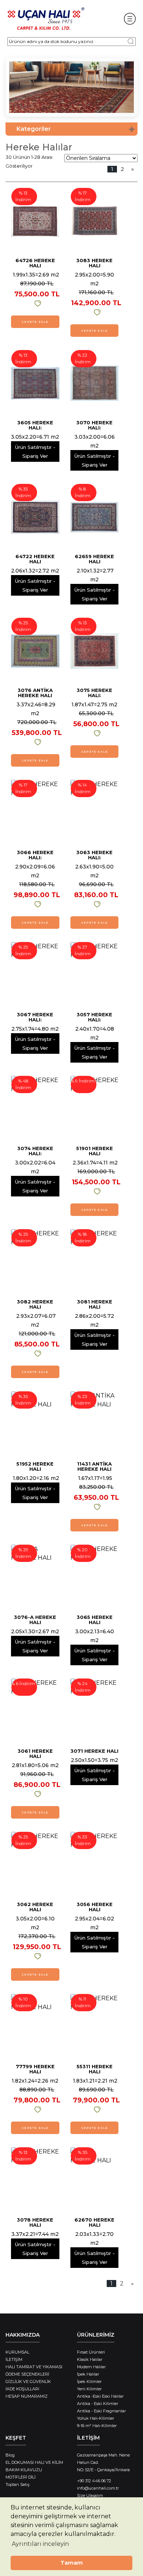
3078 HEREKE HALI (35, 2222)
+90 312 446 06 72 (94, 2481)
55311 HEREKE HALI (95, 2069)
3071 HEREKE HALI (94, 1751)
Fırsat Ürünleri (91, 2352)
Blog (10, 2455)
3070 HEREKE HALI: (94, 425)
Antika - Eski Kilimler (98, 2404)
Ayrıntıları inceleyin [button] (40, 2544)
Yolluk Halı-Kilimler (96, 2418)
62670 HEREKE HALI (94, 2222)
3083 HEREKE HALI (94, 263)
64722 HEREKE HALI (35, 559)
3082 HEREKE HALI (35, 1304)
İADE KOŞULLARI (22, 2389)
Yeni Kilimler (89, 2389)
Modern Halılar (91, 2367)
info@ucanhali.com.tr (98, 2488)
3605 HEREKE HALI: (35, 425)
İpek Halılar (88, 2374)
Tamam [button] (72, 2563)
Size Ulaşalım (90, 2495)
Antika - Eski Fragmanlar (101, 2411)
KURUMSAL (17, 2352)
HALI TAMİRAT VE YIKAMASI (34, 2367)
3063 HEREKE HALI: (94, 855)
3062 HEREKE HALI (35, 1907)
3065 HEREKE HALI (95, 1620)
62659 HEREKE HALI (94, 559)
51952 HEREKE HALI (35, 1466)
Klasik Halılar (90, 2359)
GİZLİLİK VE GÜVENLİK (28, 2381)
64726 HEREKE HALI (35, 263)
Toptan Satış (17, 2484)
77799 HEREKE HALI (35, 2069)
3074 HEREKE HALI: (35, 1151)
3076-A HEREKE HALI (35, 1620)
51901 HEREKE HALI (95, 1151)
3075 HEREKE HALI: (94, 693)
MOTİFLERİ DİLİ (21, 2477)
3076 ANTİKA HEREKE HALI (35, 693)
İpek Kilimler (89, 2381)
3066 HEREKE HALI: (35, 855)
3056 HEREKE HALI (95, 1907)
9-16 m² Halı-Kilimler (97, 2426)
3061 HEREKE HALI (35, 1753)
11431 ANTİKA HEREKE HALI (94, 1466)
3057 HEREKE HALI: (94, 1017)
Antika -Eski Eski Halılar (100, 2396)
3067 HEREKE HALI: (35, 1017)
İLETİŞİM (14, 2359)
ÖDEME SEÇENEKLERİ (27, 2374)
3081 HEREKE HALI (95, 1304)
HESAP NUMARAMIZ (27, 2396)
